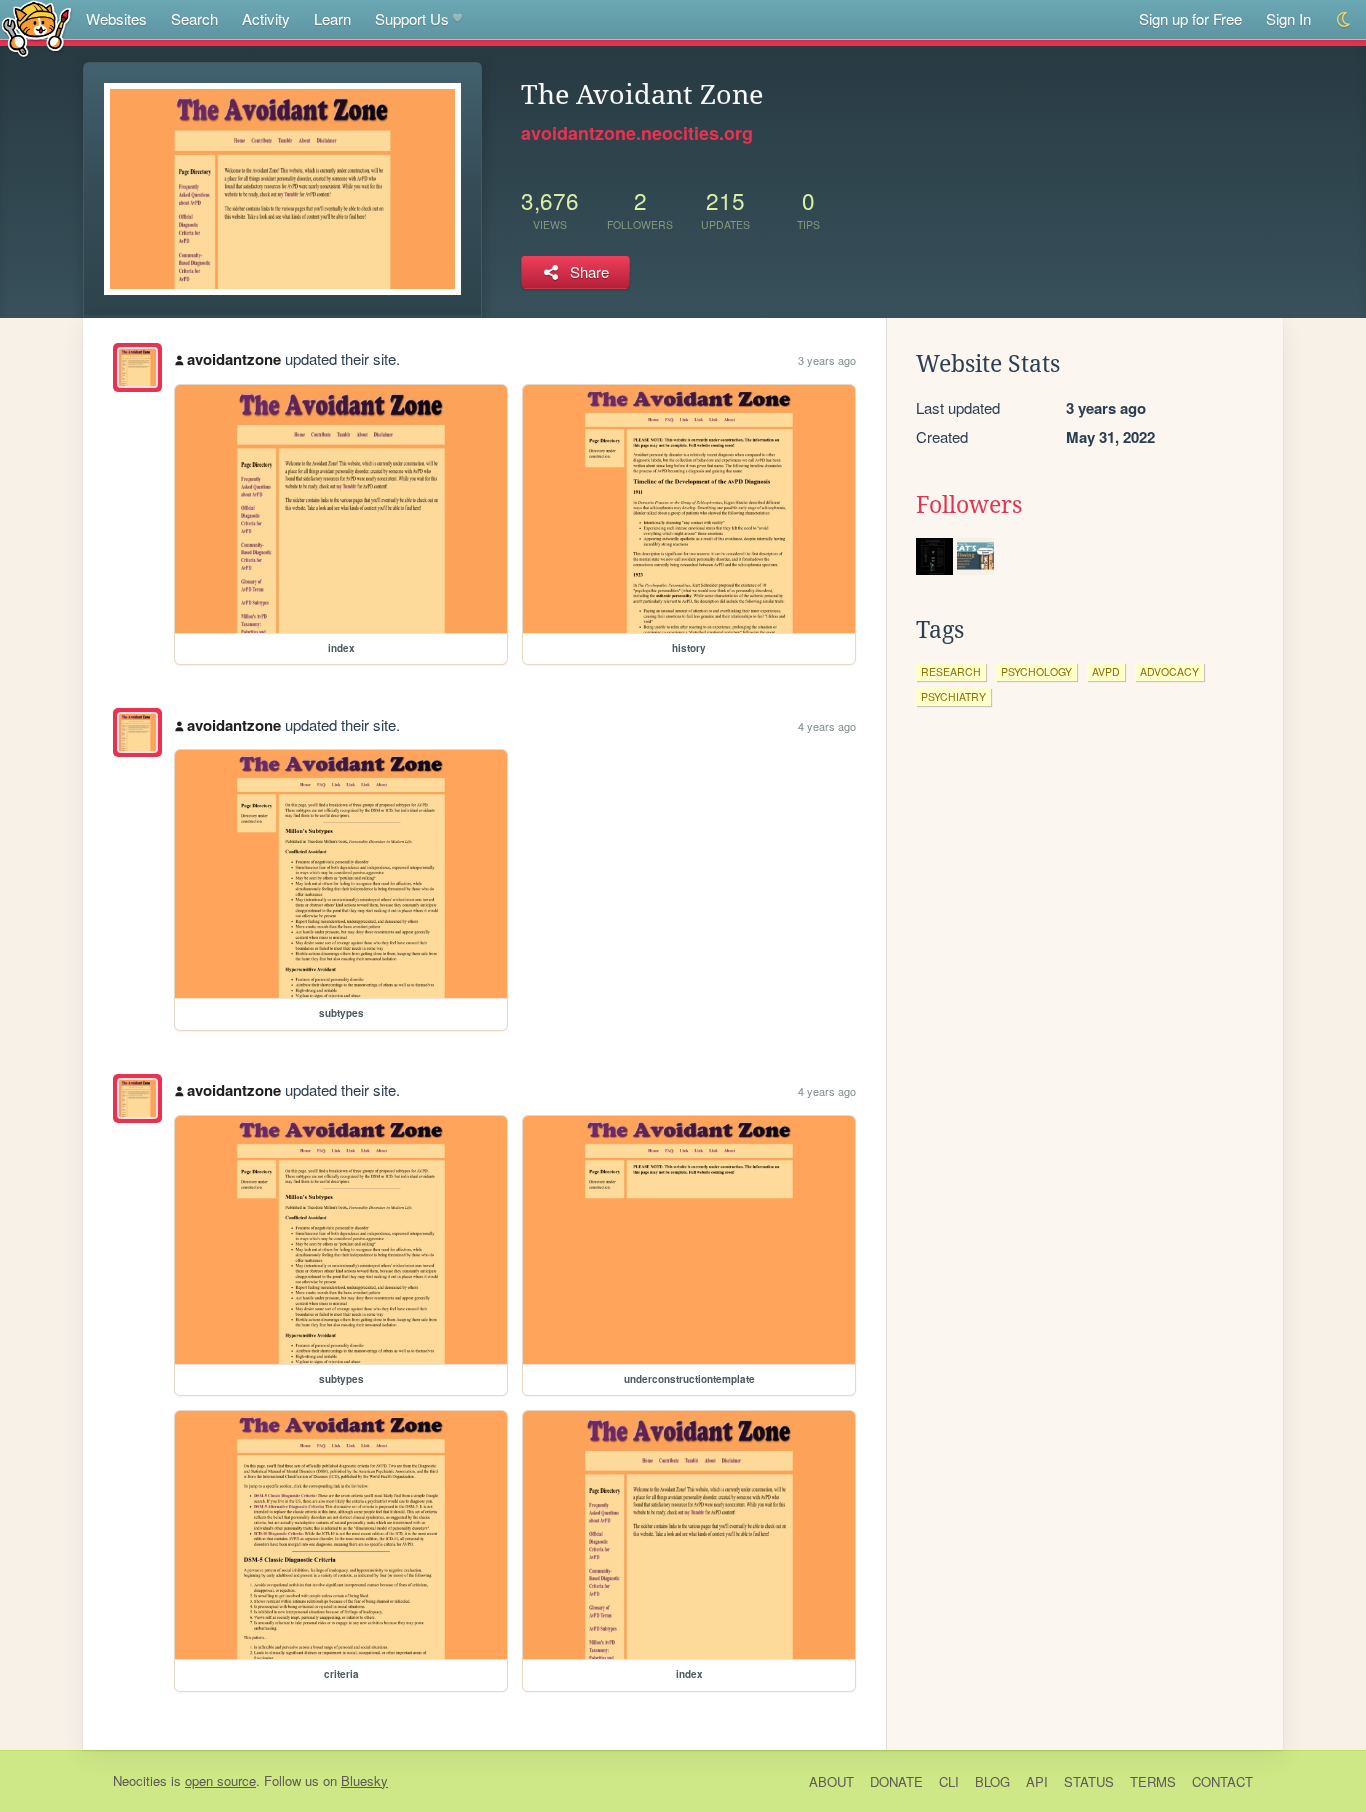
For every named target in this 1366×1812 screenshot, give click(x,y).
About (831, 1781)
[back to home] (36, 27)
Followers (969, 505)
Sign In (1288, 18)
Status (1089, 1781)
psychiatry (953, 696)
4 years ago (827, 726)
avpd (1106, 671)
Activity (266, 18)
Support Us (412, 18)
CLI (949, 1781)
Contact (1222, 1781)
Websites (116, 18)
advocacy (1169, 671)
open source (220, 1780)
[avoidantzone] (137, 367)
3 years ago (827, 360)
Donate (896, 1781)
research (951, 671)
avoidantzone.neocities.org (637, 133)
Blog (992, 1781)
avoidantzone (234, 359)
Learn (332, 18)
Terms (1153, 1781)
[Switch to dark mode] (1344, 19)
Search (194, 18)
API (1037, 1781)
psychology (1036, 671)
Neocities (140, 1780)
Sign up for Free (1190, 18)
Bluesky (364, 1780)
